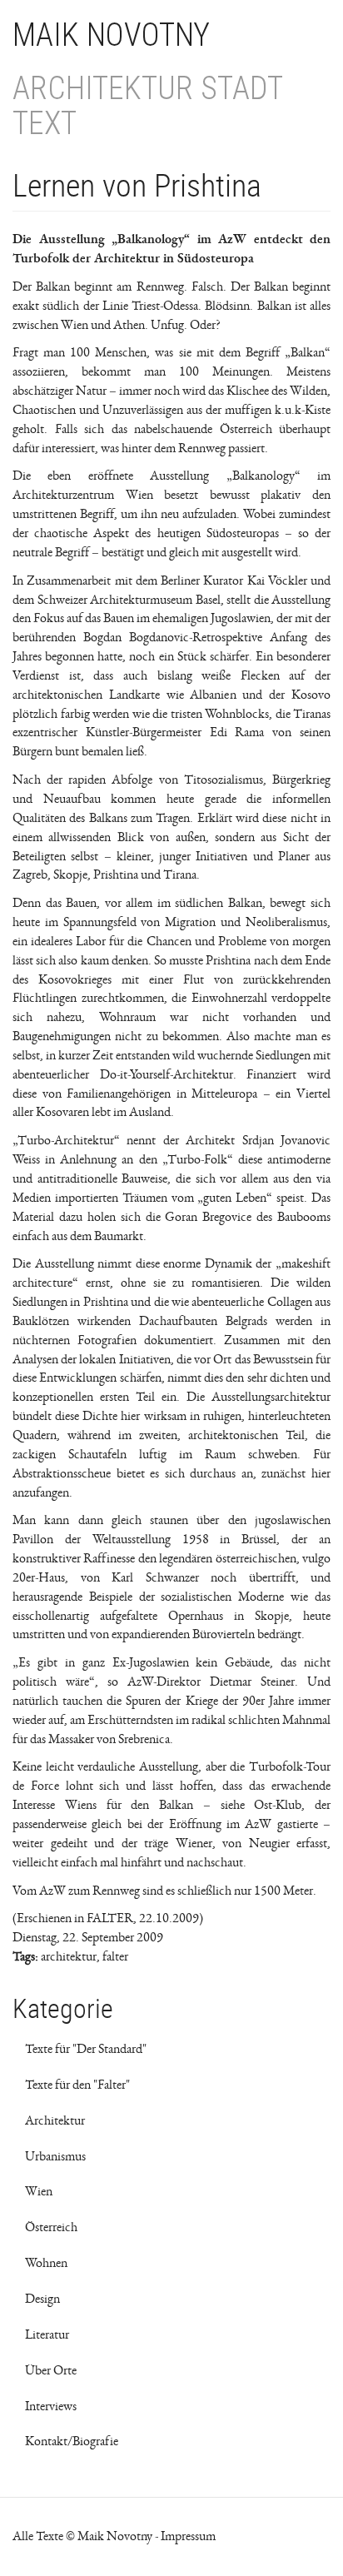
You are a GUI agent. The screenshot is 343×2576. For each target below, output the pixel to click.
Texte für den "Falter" (77, 2085)
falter (115, 1956)
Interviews (51, 2406)
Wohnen (46, 2263)
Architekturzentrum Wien (83, 495)
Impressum (188, 2536)
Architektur (55, 2120)
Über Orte (51, 2370)
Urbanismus (55, 2156)
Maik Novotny (111, 35)
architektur (69, 1956)
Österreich (51, 2227)
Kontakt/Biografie (72, 2441)
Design (42, 2299)
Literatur (47, 2334)
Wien (39, 2191)
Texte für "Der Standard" (86, 2049)
